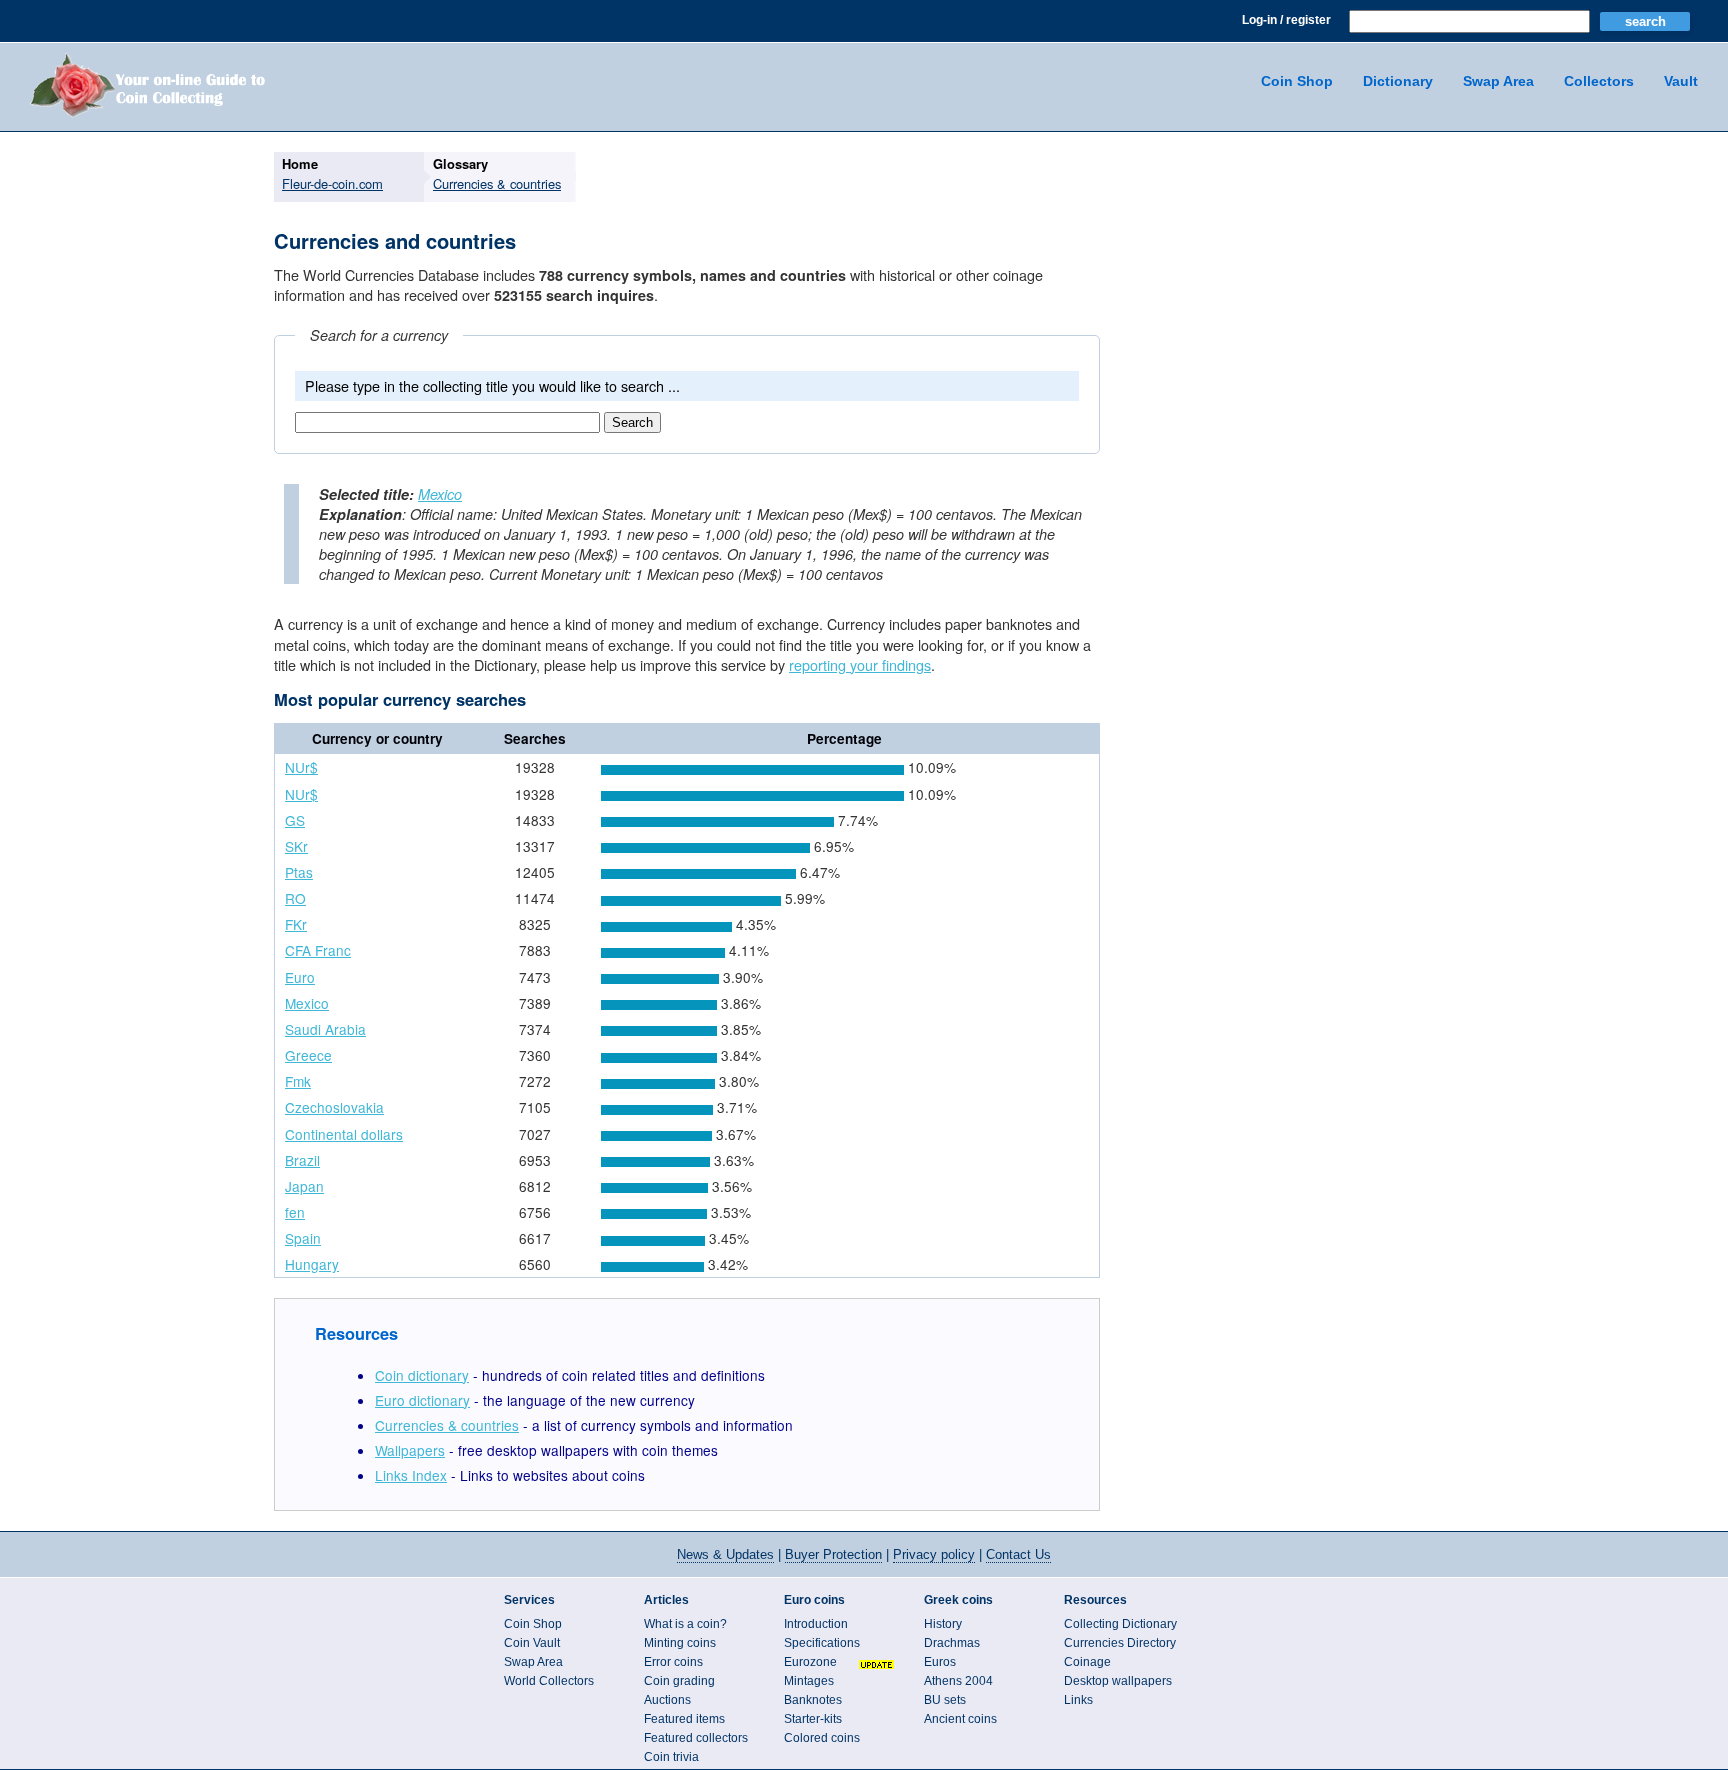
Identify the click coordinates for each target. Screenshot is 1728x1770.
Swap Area (1498, 81)
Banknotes (813, 1700)
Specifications (822, 1643)
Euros (940, 1662)
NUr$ (301, 767)
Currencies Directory (1120, 1643)
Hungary (312, 1264)
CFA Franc (318, 950)
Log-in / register (1286, 20)
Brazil (302, 1160)
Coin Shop (1297, 81)
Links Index (411, 1475)
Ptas (299, 872)
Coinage (1087, 1662)
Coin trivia (671, 1757)
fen (295, 1212)
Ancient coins (960, 1719)
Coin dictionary (422, 1375)
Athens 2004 (958, 1681)
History (943, 1624)
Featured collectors (696, 1738)
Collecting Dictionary (1120, 1624)
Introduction (816, 1624)
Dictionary (1398, 81)
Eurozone (810, 1662)
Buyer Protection (833, 1554)
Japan (304, 1186)
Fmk (298, 1081)
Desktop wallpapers (1118, 1681)
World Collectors (549, 1681)
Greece (308, 1055)
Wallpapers (410, 1450)
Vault (1681, 81)
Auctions (667, 1700)
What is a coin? (685, 1624)
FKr (296, 924)
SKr (296, 846)
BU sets (945, 1700)
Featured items (684, 1719)
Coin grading (679, 1681)
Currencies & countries (447, 1425)
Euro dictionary (422, 1400)
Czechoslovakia (334, 1107)
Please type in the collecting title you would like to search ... (492, 385)
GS (295, 820)
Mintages (809, 1681)
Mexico (440, 494)
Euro (300, 977)
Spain (303, 1238)
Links (1078, 1700)
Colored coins (822, 1738)
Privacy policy (934, 1554)
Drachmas (952, 1643)
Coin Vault (532, 1643)
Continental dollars (344, 1134)
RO (295, 898)
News (725, 1554)
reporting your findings (860, 664)
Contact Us (1018, 1554)
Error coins (673, 1662)
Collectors (1599, 81)
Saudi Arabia (325, 1029)
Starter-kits (813, 1719)
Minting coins (680, 1643)
